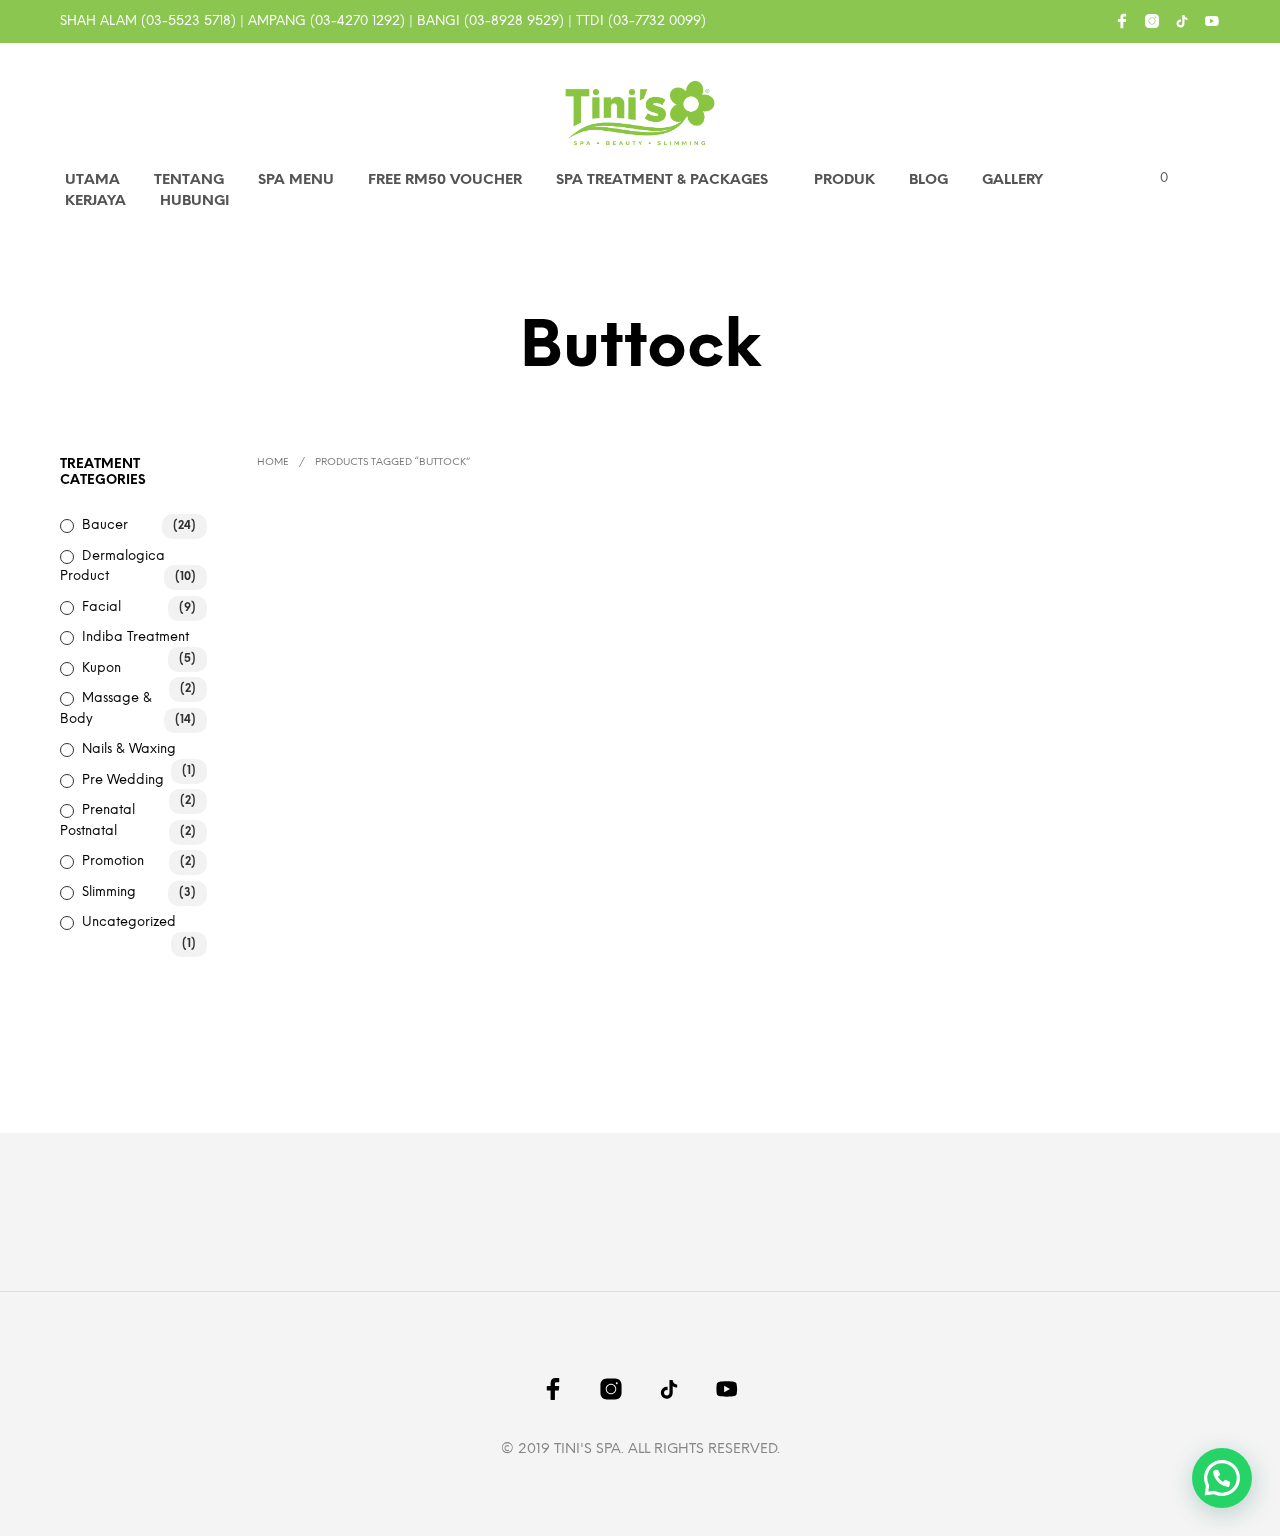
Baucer (105, 525)
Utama (92, 180)
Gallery (1012, 180)
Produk (844, 180)
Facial (101, 607)
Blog (928, 180)
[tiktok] (1182, 21)
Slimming (109, 892)
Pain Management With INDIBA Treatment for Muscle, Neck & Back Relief (614, 786)
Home (273, 462)
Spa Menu (296, 180)
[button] (1152, 179)
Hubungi (194, 201)
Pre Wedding (123, 780)
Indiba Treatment (135, 637)
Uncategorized (129, 922)
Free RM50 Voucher (445, 180)
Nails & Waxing (129, 749)
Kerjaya (95, 201)
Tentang (189, 180)
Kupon (101, 668)
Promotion (113, 861)
